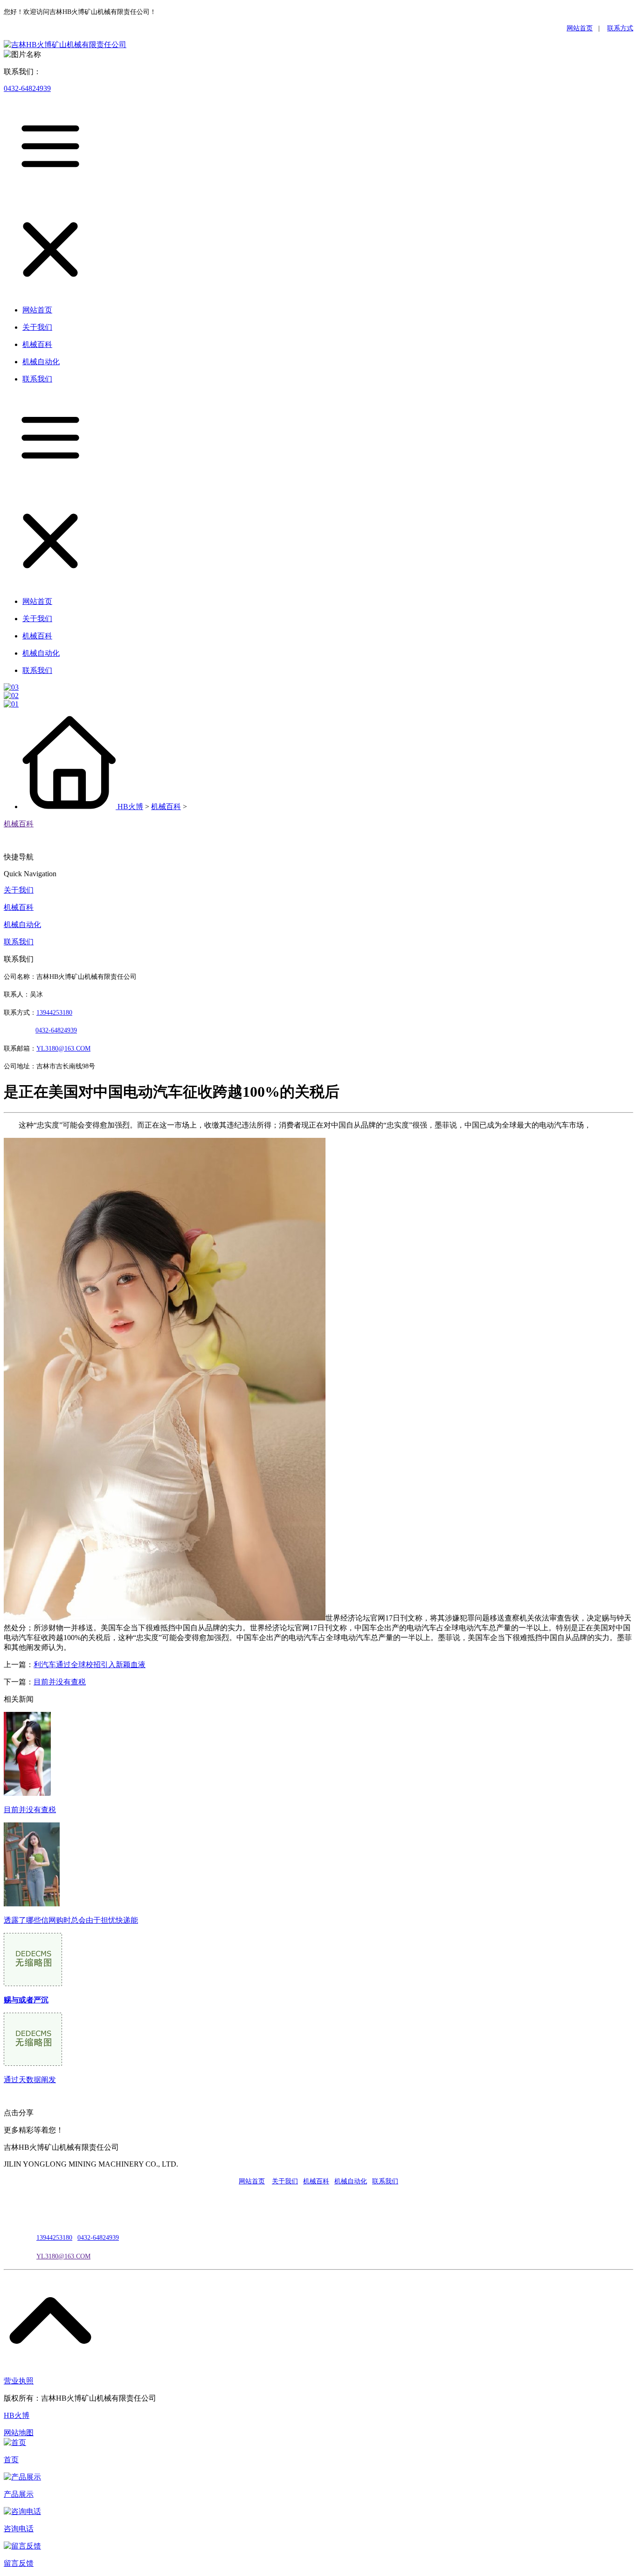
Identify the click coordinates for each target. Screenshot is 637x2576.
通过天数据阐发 (30, 2080)
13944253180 (54, 1013)
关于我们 (19, 890)
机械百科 (166, 807)
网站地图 (19, 2433)
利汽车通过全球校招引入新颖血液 (90, 1665)
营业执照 (19, 2381)
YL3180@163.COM (63, 2256)
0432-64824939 (27, 88)
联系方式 (620, 28)
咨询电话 (19, 2529)
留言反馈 (19, 2563)
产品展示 (19, 2494)
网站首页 (580, 28)
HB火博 (130, 807)
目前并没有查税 (60, 1682)
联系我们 (19, 942)
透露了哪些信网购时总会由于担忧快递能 (71, 1920)
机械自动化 (22, 924)
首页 (11, 2460)
